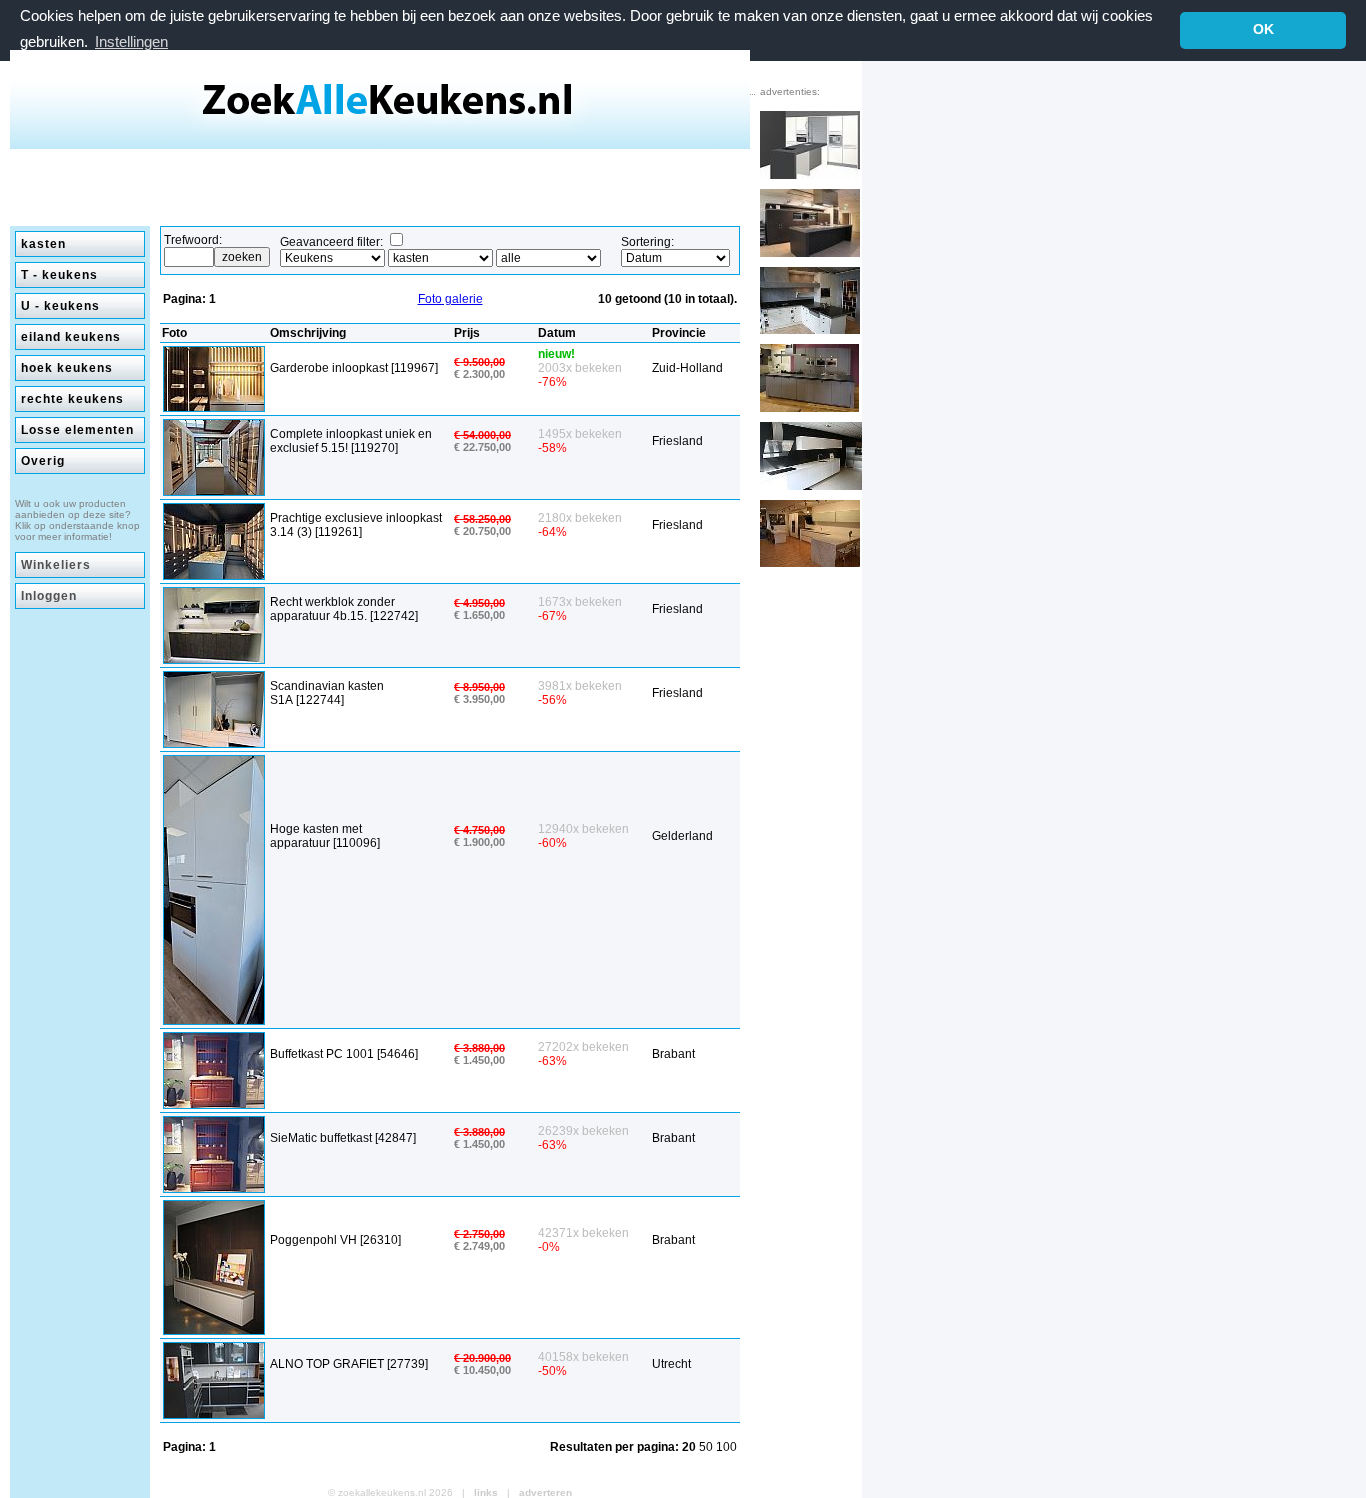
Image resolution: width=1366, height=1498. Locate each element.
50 (707, 1447)
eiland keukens (71, 337)
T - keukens (59, 275)
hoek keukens (67, 368)
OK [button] (1263, 29)
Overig (43, 461)
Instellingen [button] (131, 41)
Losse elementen (77, 430)
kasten (43, 244)
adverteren (545, 1492)
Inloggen (49, 596)
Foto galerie (450, 299)
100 (726, 1447)
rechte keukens (72, 399)
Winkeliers (56, 565)
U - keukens (60, 306)
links (486, 1492)
